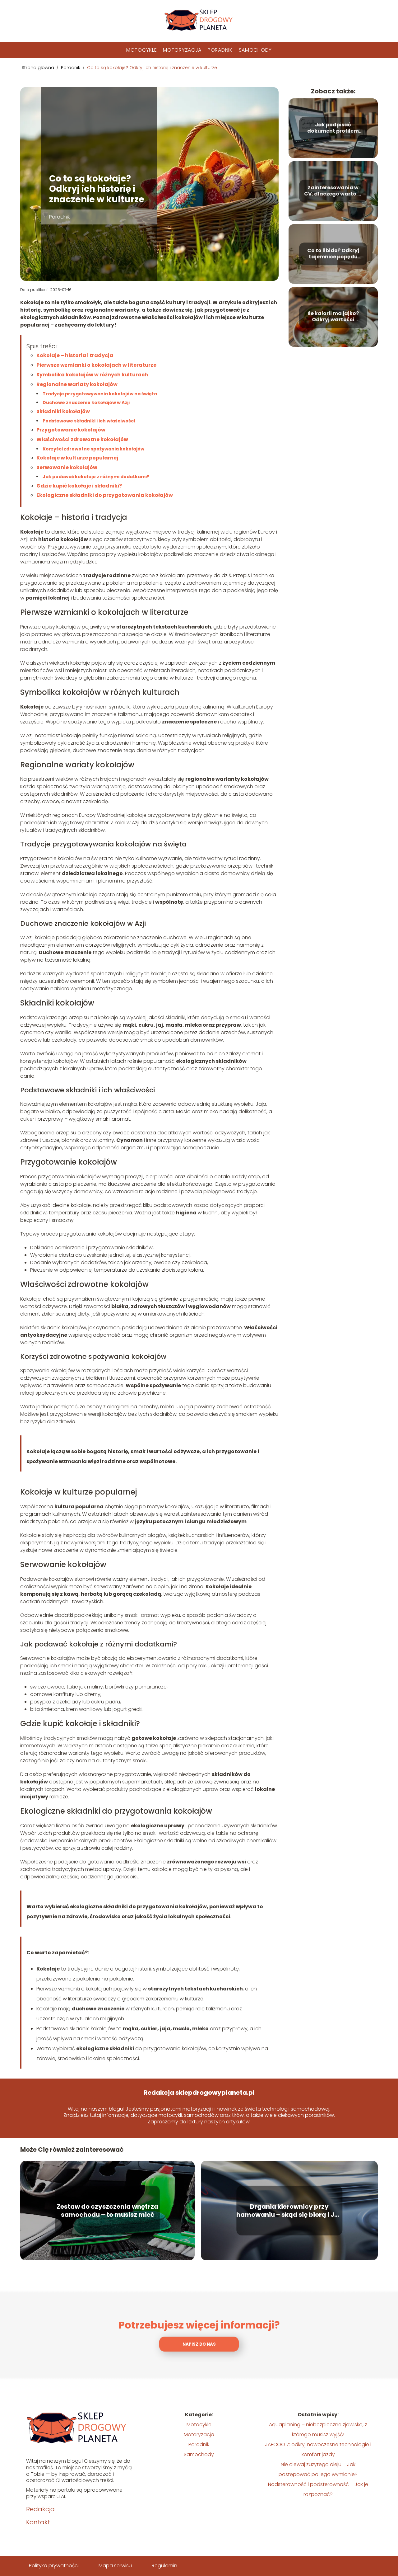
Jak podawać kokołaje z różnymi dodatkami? (96, 477)
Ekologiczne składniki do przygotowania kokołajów (105, 495)
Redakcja (40, 2509)
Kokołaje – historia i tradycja (75, 355)
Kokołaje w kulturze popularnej (77, 458)
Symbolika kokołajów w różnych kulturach (92, 375)
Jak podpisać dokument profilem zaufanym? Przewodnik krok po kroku (333, 128)
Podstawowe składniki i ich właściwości (89, 421)
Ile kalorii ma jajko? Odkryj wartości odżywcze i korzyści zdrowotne (333, 317)
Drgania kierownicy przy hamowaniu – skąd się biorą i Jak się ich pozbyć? (289, 2211)
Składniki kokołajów (63, 411)
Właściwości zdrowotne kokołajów (82, 439)
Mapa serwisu (115, 2566)
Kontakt (38, 2522)
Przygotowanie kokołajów (71, 430)
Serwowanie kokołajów (67, 467)
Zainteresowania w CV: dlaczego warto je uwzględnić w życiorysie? (333, 191)
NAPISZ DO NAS (199, 2344)
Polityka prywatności (54, 2566)
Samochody (255, 50)
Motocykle (141, 50)
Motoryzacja (182, 50)
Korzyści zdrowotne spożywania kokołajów (93, 449)
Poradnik (220, 50)
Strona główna (39, 68)
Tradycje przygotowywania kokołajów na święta (100, 394)
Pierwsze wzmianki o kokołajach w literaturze (96, 365)
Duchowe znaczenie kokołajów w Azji (86, 403)
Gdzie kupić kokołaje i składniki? (79, 486)
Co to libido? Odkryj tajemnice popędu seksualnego (333, 254)
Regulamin (164, 2566)
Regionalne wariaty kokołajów (77, 384)
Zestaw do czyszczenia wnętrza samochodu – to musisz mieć (107, 2211)
